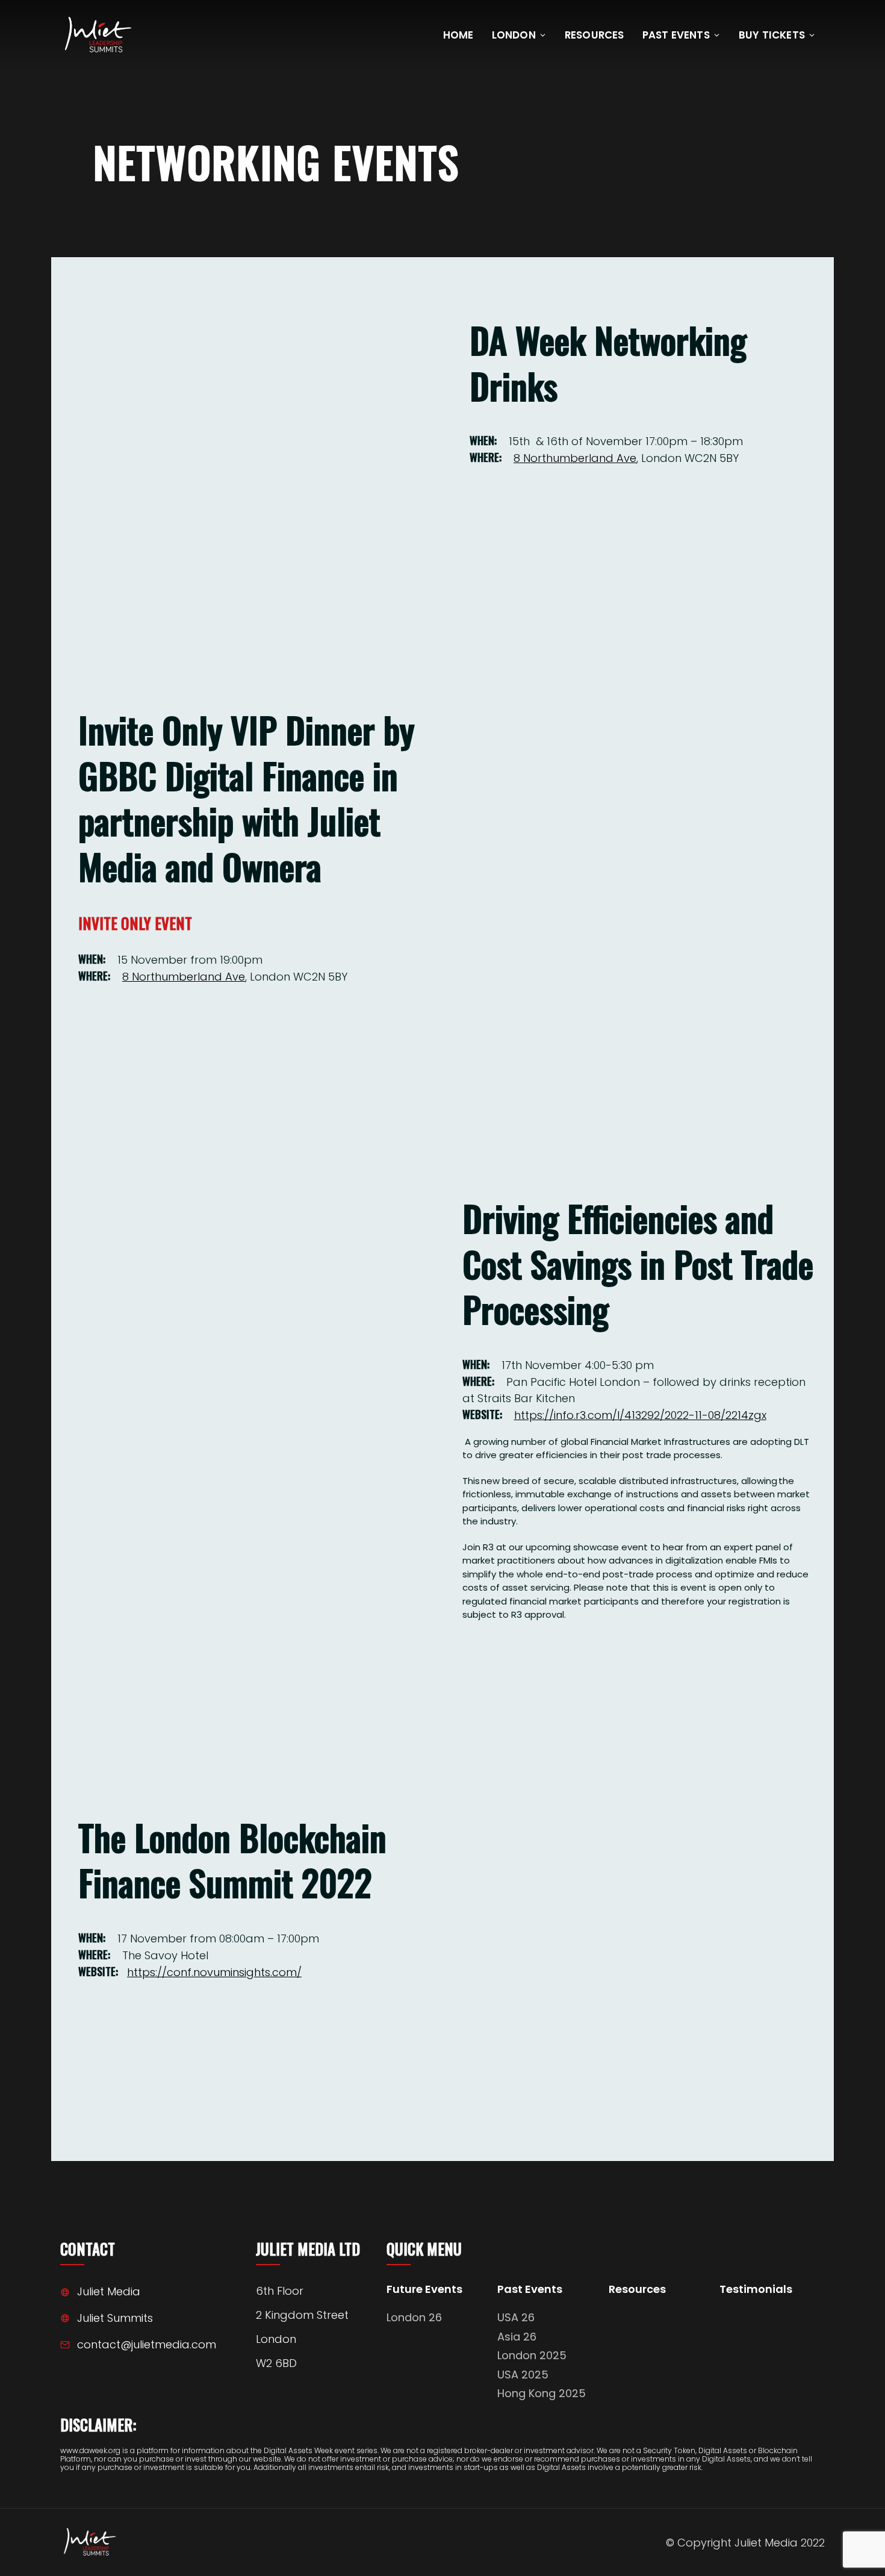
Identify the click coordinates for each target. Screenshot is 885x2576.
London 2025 (532, 2355)
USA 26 (516, 2317)
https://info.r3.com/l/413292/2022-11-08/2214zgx (640, 1415)
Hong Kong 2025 (542, 2393)
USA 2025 (523, 2375)
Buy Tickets (772, 35)
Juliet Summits (115, 2318)
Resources (595, 35)
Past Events (676, 35)
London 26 (414, 2317)
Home (458, 35)
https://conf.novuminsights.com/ (214, 1972)
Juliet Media (109, 2291)
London (514, 35)
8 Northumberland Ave (575, 458)
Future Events (424, 2290)
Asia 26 (517, 2337)
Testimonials (756, 2290)
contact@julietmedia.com (147, 2344)
